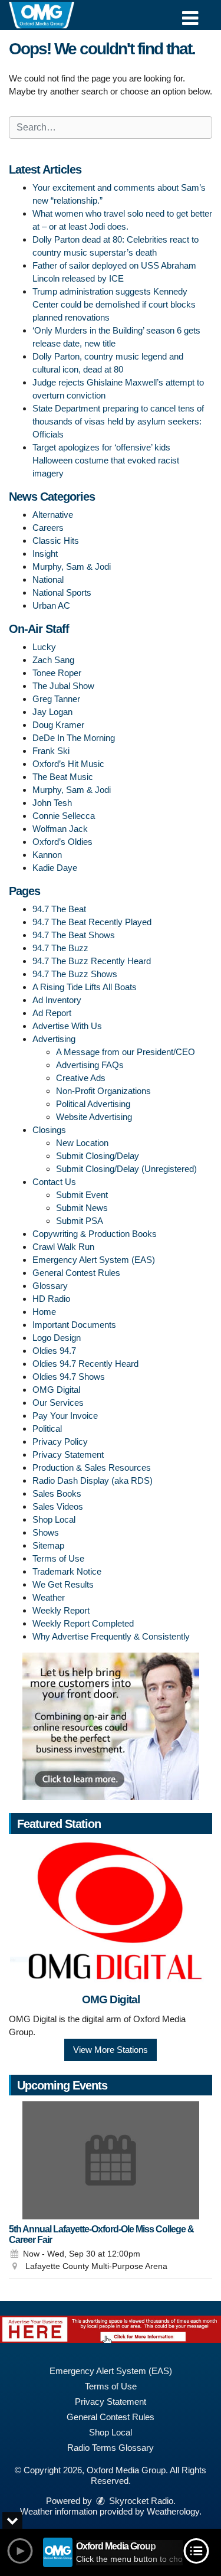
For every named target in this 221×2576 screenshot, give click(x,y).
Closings (49, 1130)
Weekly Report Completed (83, 1623)
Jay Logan (52, 712)
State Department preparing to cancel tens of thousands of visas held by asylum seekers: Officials (118, 421)
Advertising (54, 1039)
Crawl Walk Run (63, 1247)
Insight (45, 554)
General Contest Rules (76, 1273)
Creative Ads (81, 1078)
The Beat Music (63, 777)
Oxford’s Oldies (62, 842)
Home (44, 1312)
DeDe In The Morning (74, 738)
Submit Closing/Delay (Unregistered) (126, 1169)
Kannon (47, 855)
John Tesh (52, 803)
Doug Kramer (58, 725)
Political (47, 1429)
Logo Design (57, 1338)
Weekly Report (61, 1610)
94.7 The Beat (59, 909)
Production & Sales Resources (92, 1467)
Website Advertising (94, 1117)
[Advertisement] (111, 1726)
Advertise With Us (67, 1026)
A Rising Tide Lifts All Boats (85, 987)
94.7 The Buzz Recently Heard (92, 961)
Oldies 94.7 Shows (69, 1377)
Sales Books (57, 1493)
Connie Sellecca (64, 816)
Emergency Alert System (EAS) (94, 1260)
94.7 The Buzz (60, 948)
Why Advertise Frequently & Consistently (111, 1636)
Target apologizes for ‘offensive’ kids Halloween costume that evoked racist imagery (106, 460)
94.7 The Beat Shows (74, 935)
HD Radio (51, 1299)
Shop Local (54, 1519)
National (48, 579)
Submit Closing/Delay (98, 1156)
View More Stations (111, 2050)
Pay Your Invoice (65, 1416)
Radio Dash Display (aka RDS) (93, 1480)
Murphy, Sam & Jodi (72, 567)
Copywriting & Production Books (95, 1234)
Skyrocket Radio (140, 2501)
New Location (82, 1143)
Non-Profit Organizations (103, 1091)
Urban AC (51, 605)
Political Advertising (93, 1104)
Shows (46, 1532)
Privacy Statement (68, 1454)
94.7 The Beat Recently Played (92, 922)
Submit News (82, 1208)
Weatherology (173, 2511)
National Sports (62, 592)
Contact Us (54, 1182)
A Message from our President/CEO (126, 1052)
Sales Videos (58, 1506)
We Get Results (63, 1584)
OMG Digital (56, 1390)
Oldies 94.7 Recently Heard (85, 1364)
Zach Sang (53, 660)
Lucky (44, 647)
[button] (190, 14)
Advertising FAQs (90, 1065)
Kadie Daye (55, 868)
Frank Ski (51, 751)
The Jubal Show (63, 686)
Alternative (53, 515)
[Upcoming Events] (111, 2160)
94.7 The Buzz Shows (75, 974)
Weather (49, 1597)
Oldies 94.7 (54, 1351)
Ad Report (52, 1013)
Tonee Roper (57, 673)
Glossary (50, 1286)
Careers (48, 528)
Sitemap (48, 1545)
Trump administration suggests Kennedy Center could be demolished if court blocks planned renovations (114, 304)
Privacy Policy (60, 1442)
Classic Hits (56, 541)
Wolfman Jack (60, 829)
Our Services (58, 1403)
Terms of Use (58, 1558)
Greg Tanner (56, 699)
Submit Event (82, 1195)
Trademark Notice (67, 1571)
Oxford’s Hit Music (68, 764)
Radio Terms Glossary (111, 2448)
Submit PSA (80, 1221)
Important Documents (74, 1325)
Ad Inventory (57, 1000)
